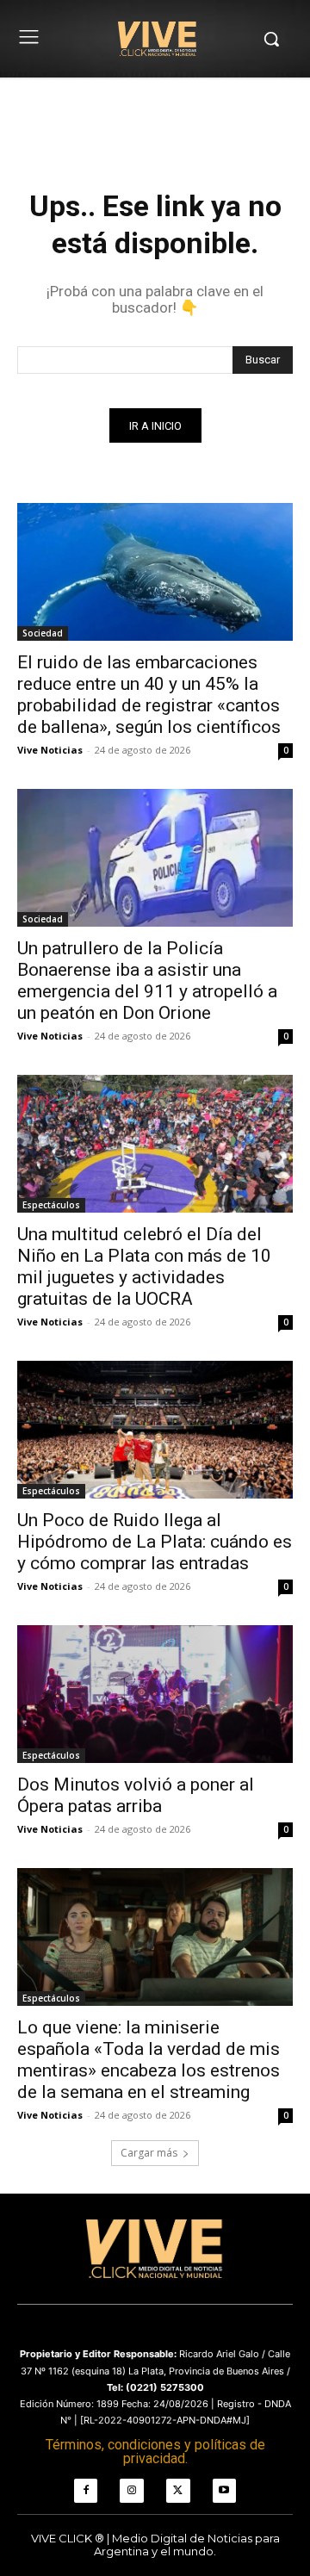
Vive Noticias (50, 750)
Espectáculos (51, 1205)
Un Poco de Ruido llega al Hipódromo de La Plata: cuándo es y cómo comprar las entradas (155, 1542)
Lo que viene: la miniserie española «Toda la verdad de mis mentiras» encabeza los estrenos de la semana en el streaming (149, 2060)
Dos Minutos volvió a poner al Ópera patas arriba (136, 1795)
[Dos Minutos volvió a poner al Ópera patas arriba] (155, 1694)
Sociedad (43, 633)
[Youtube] (225, 2491)
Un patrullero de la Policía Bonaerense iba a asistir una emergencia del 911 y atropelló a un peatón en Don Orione (147, 981)
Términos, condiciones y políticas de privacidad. (155, 2452)
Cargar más (149, 2153)
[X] (178, 2491)
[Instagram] (132, 2491)
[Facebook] (86, 2491)
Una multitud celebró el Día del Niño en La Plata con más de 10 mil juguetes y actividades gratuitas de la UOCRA (144, 1266)
